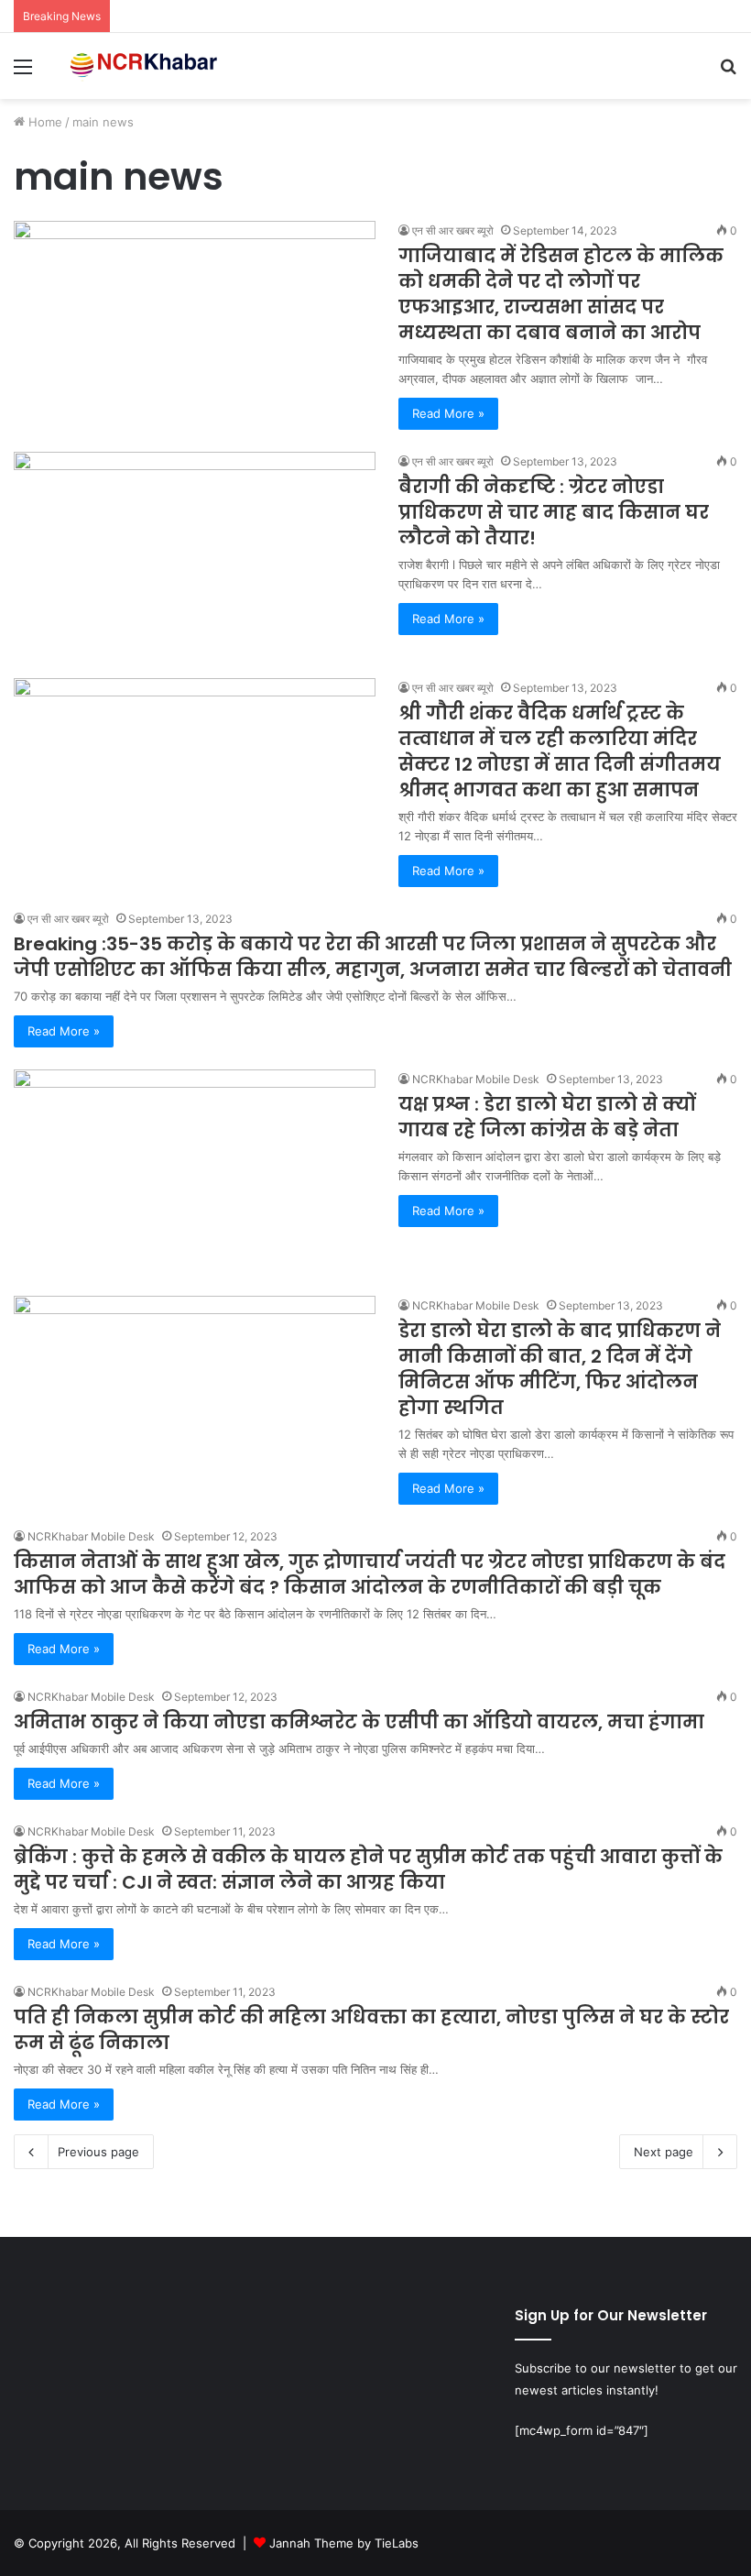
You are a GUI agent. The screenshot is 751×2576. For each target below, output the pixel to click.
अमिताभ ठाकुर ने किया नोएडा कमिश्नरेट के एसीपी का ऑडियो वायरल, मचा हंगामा (359, 1722)
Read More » (448, 413)
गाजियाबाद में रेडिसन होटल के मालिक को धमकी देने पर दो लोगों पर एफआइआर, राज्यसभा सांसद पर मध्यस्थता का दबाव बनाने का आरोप (561, 294)
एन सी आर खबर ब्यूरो (453, 230)
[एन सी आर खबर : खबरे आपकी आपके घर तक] (147, 66)
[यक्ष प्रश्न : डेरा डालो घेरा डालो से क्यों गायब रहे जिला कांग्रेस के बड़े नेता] (195, 1172)
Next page (664, 2152)
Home (44, 122)
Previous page (98, 2152)
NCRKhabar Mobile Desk (476, 1079)
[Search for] (728, 73)
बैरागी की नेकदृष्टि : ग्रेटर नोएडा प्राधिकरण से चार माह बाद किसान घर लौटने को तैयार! (554, 512)
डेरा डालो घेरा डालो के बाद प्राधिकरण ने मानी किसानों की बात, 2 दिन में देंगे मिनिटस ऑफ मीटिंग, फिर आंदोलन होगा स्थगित (560, 1369)
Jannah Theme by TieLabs (344, 2543)
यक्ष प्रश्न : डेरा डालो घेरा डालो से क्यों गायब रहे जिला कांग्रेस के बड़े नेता (547, 1117)
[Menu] (23, 73)
